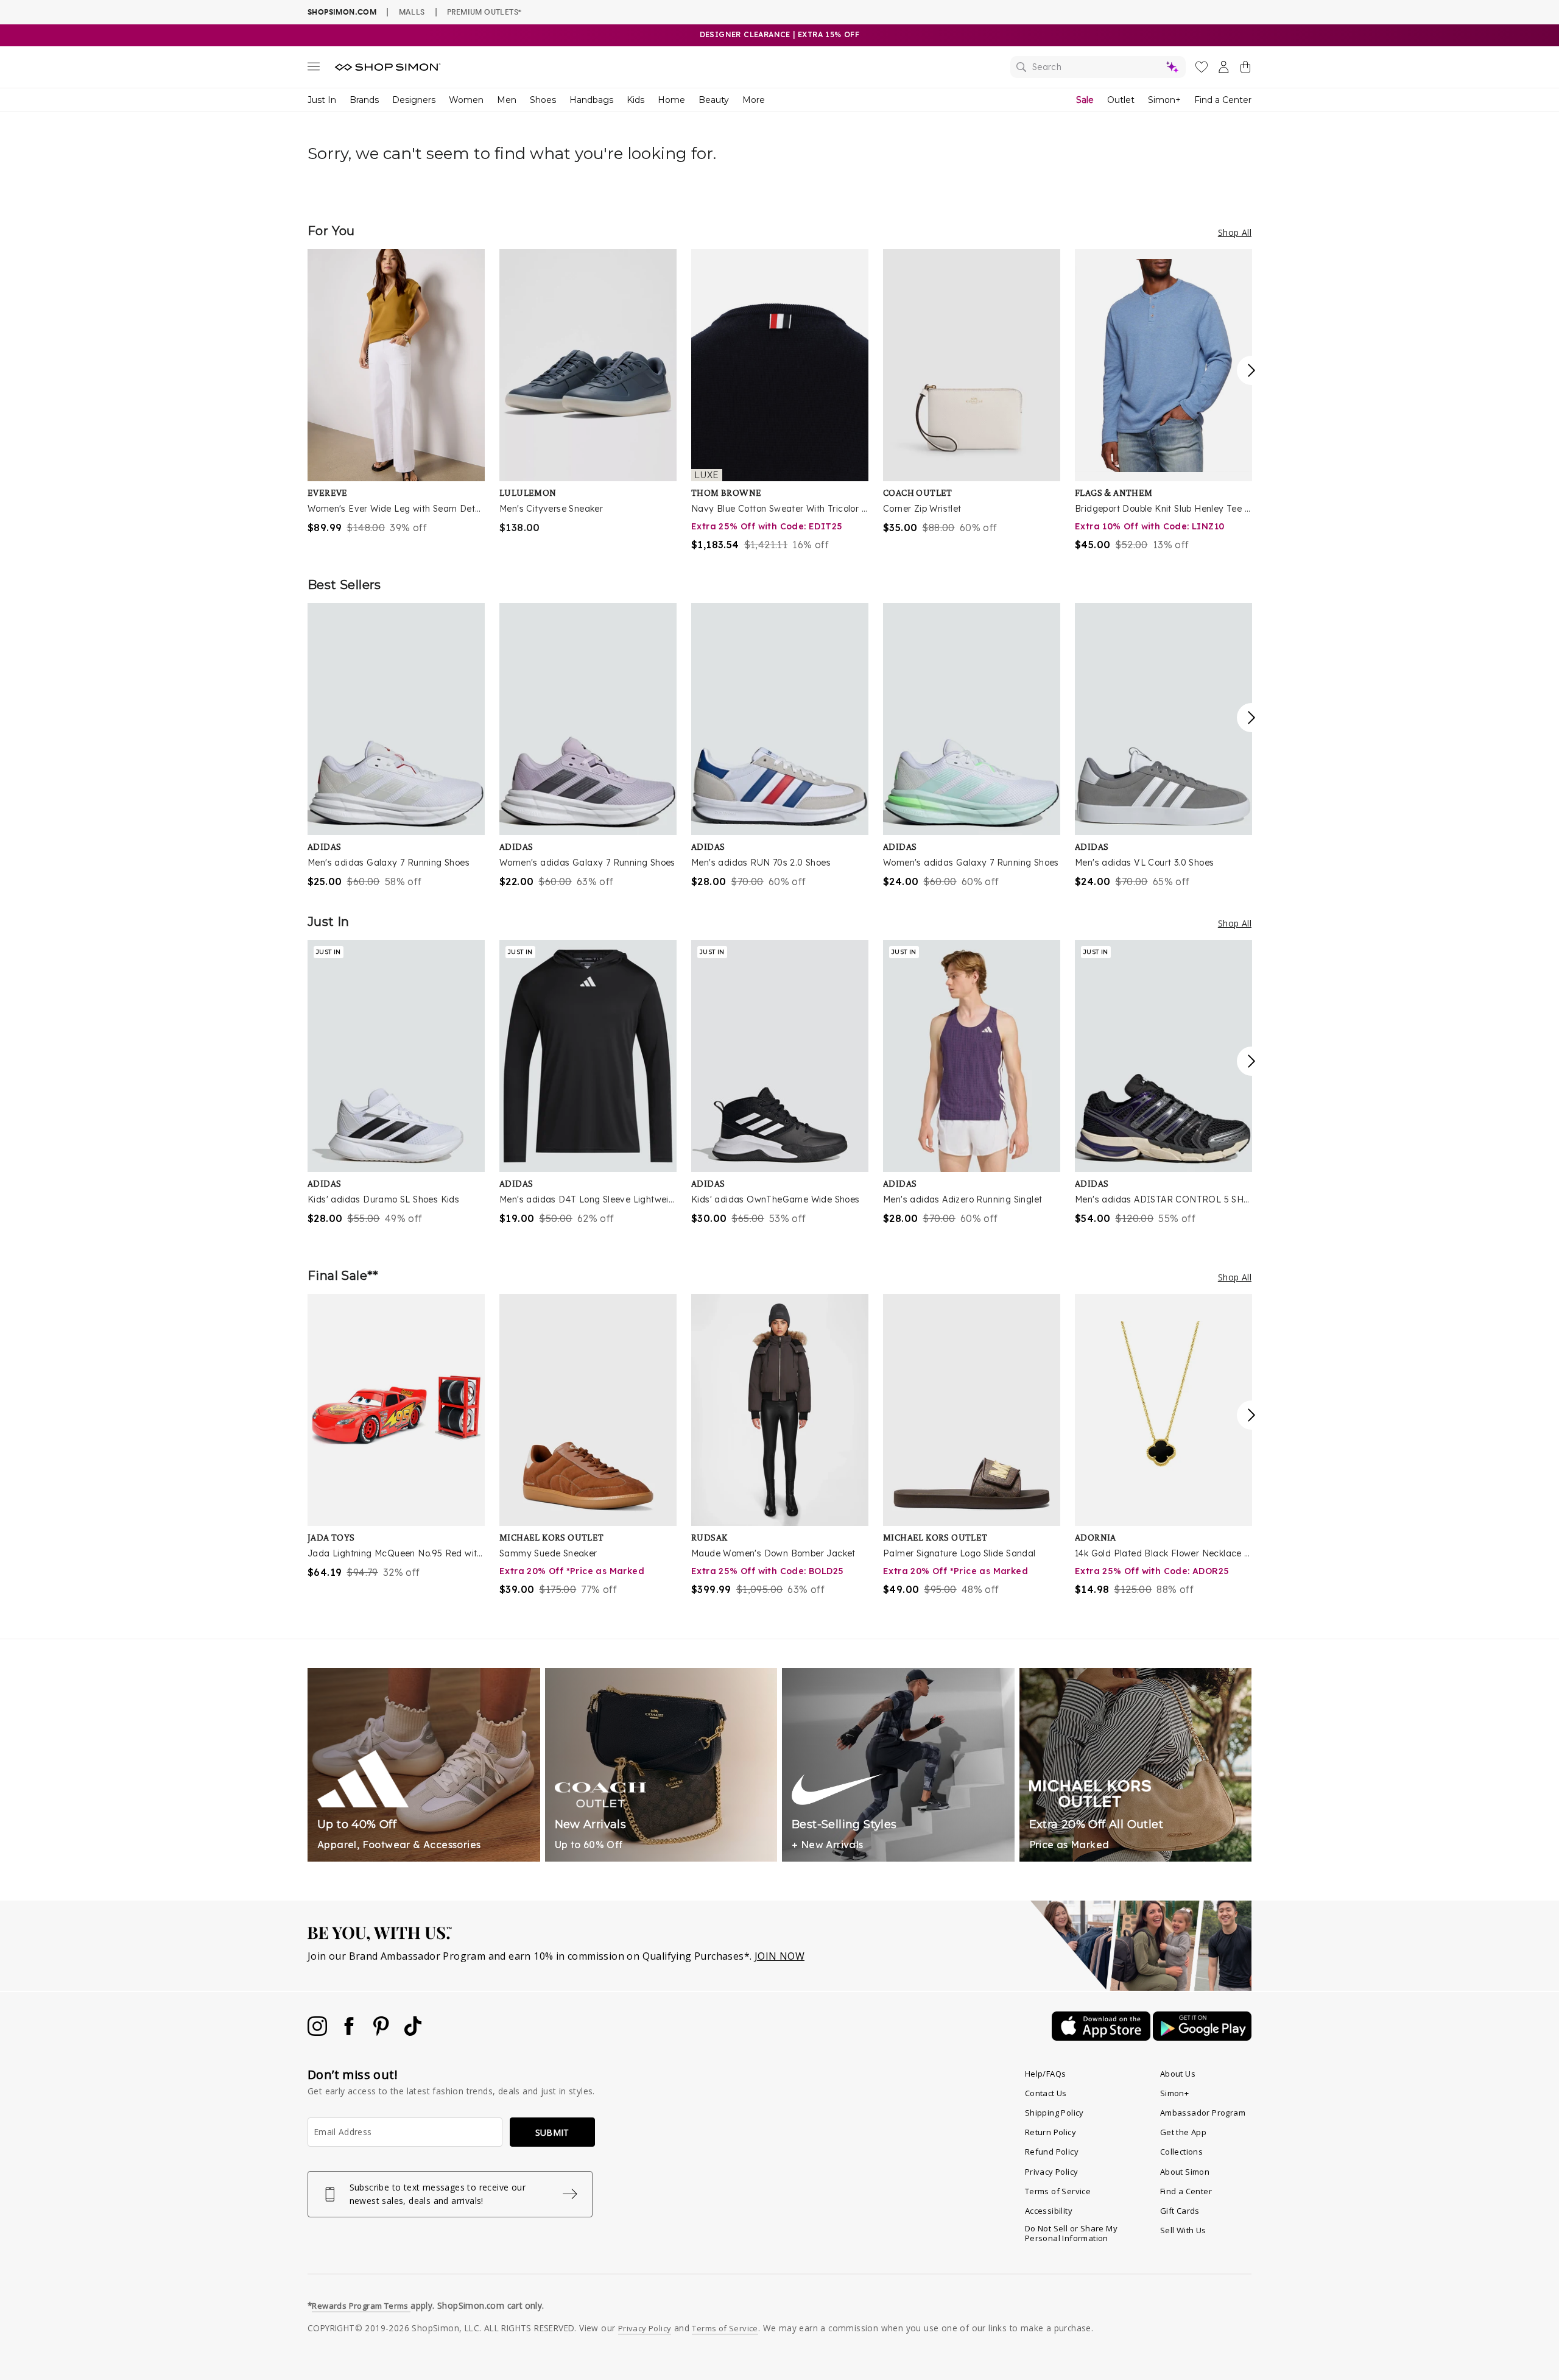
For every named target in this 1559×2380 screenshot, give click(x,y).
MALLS (412, 12)
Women (466, 100)
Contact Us (1046, 2093)
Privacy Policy (1052, 2172)
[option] (396, 392)
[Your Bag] (1245, 69)
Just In (322, 100)
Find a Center (1223, 100)
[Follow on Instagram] (318, 2032)
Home (671, 100)
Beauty (714, 100)
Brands (364, 100)
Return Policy (1050, 2132)
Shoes (543, 100)
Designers (414, 100)
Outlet (1121, 100)
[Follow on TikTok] (413, 2032)
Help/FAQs (1046, 2074)
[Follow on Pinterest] (382, 2032)
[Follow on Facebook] (350, 2032)
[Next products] (1251, 370)
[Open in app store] (1102, 2037)
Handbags (591, 100)
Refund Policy (1052, 2152)
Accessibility (1049, 2211)
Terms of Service (1058, 2191)
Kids (635, 100)
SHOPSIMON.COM (342, 12)
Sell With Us (1183, 2230)
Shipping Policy (1054, 2113)
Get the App (1183, 2132)
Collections (1181, 2152)
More (754, 100)
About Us (1178, 2074)
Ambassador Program (1203, 2113)
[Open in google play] (1202, 2037)
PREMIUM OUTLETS (484, 12)
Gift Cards (1180, 2211)
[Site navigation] (314, 69)
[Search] (1098, 67)
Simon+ (1164, 100)
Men (507, 100)
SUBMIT (552, 2132)
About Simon (1185, 2172)
